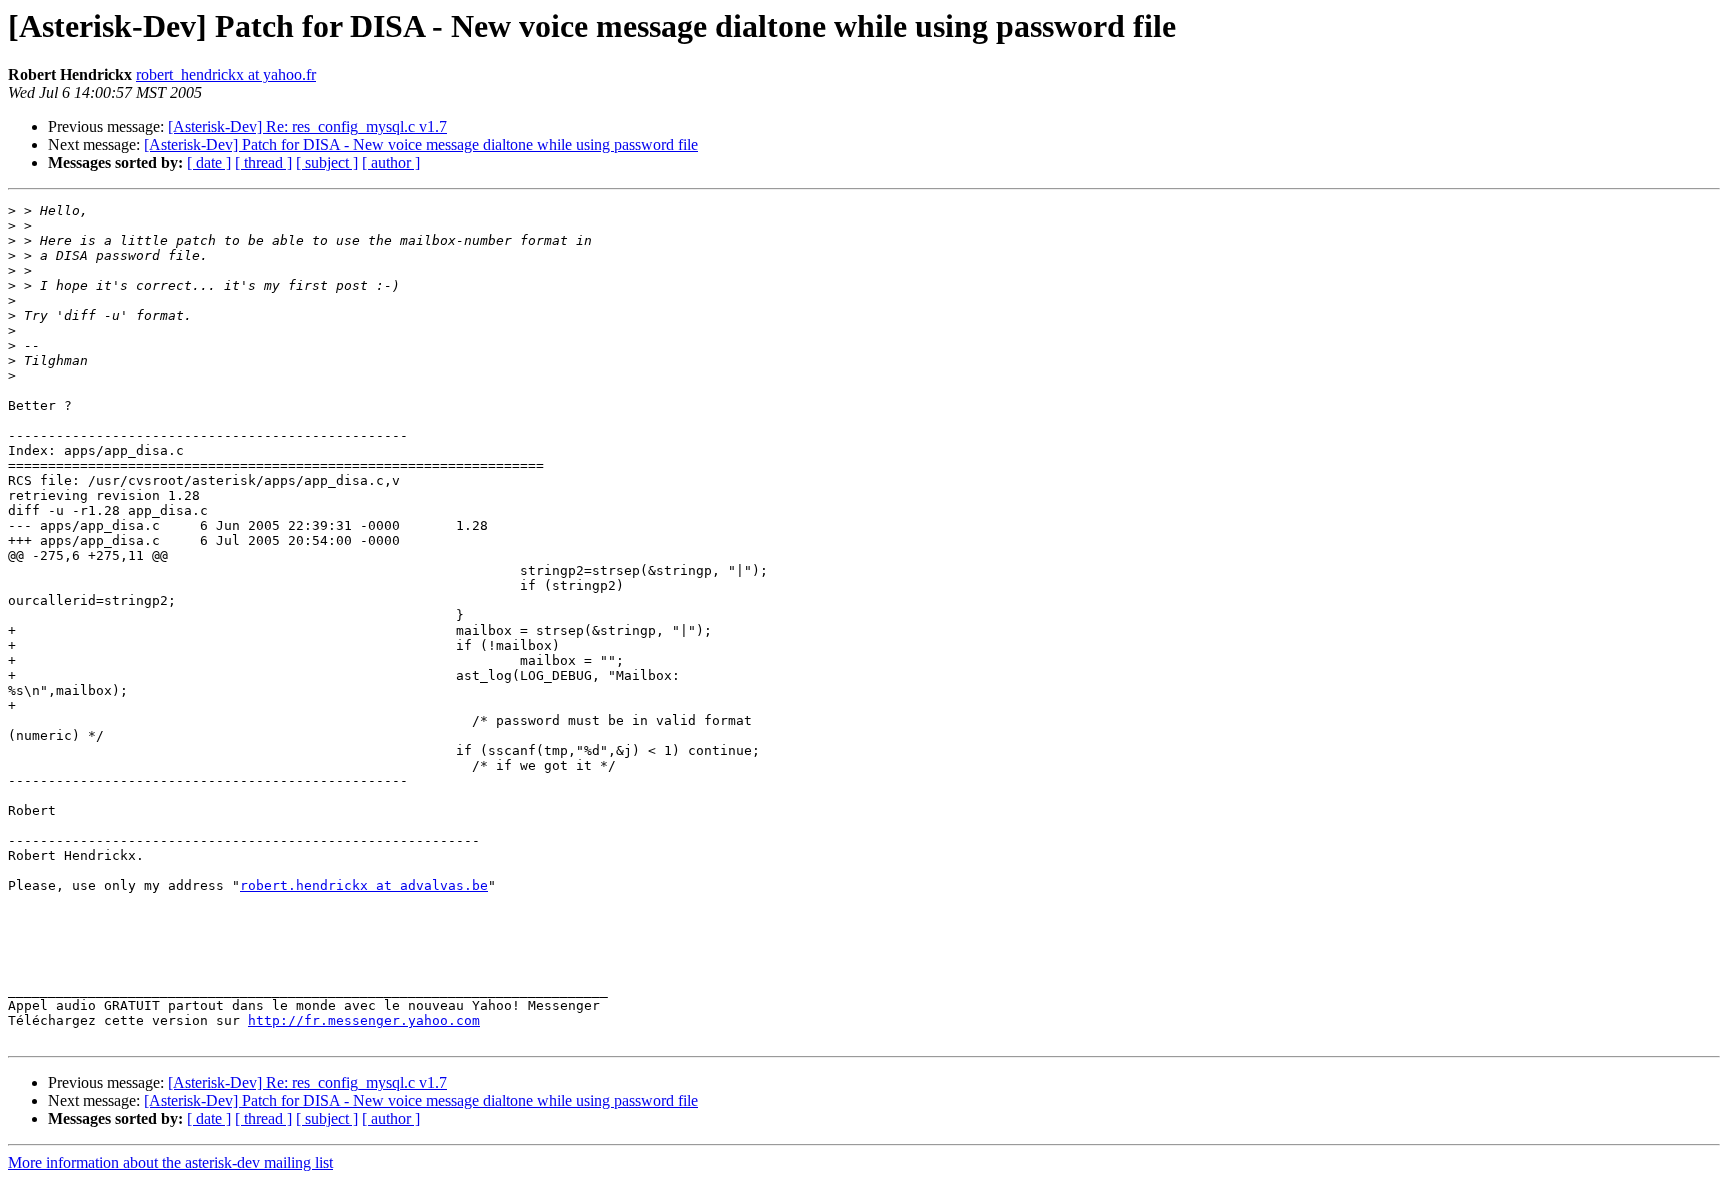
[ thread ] (263, 162)
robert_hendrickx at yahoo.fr (226, 74)
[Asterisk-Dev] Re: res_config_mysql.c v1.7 (307, 126)
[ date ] (209, 162)
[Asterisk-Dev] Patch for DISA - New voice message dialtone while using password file (421, 144)
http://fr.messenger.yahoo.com (364, 1020)
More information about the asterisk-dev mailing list (170, 1162)
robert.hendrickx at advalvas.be (364, 885)
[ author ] (391, 162)
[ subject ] (327, 162)
